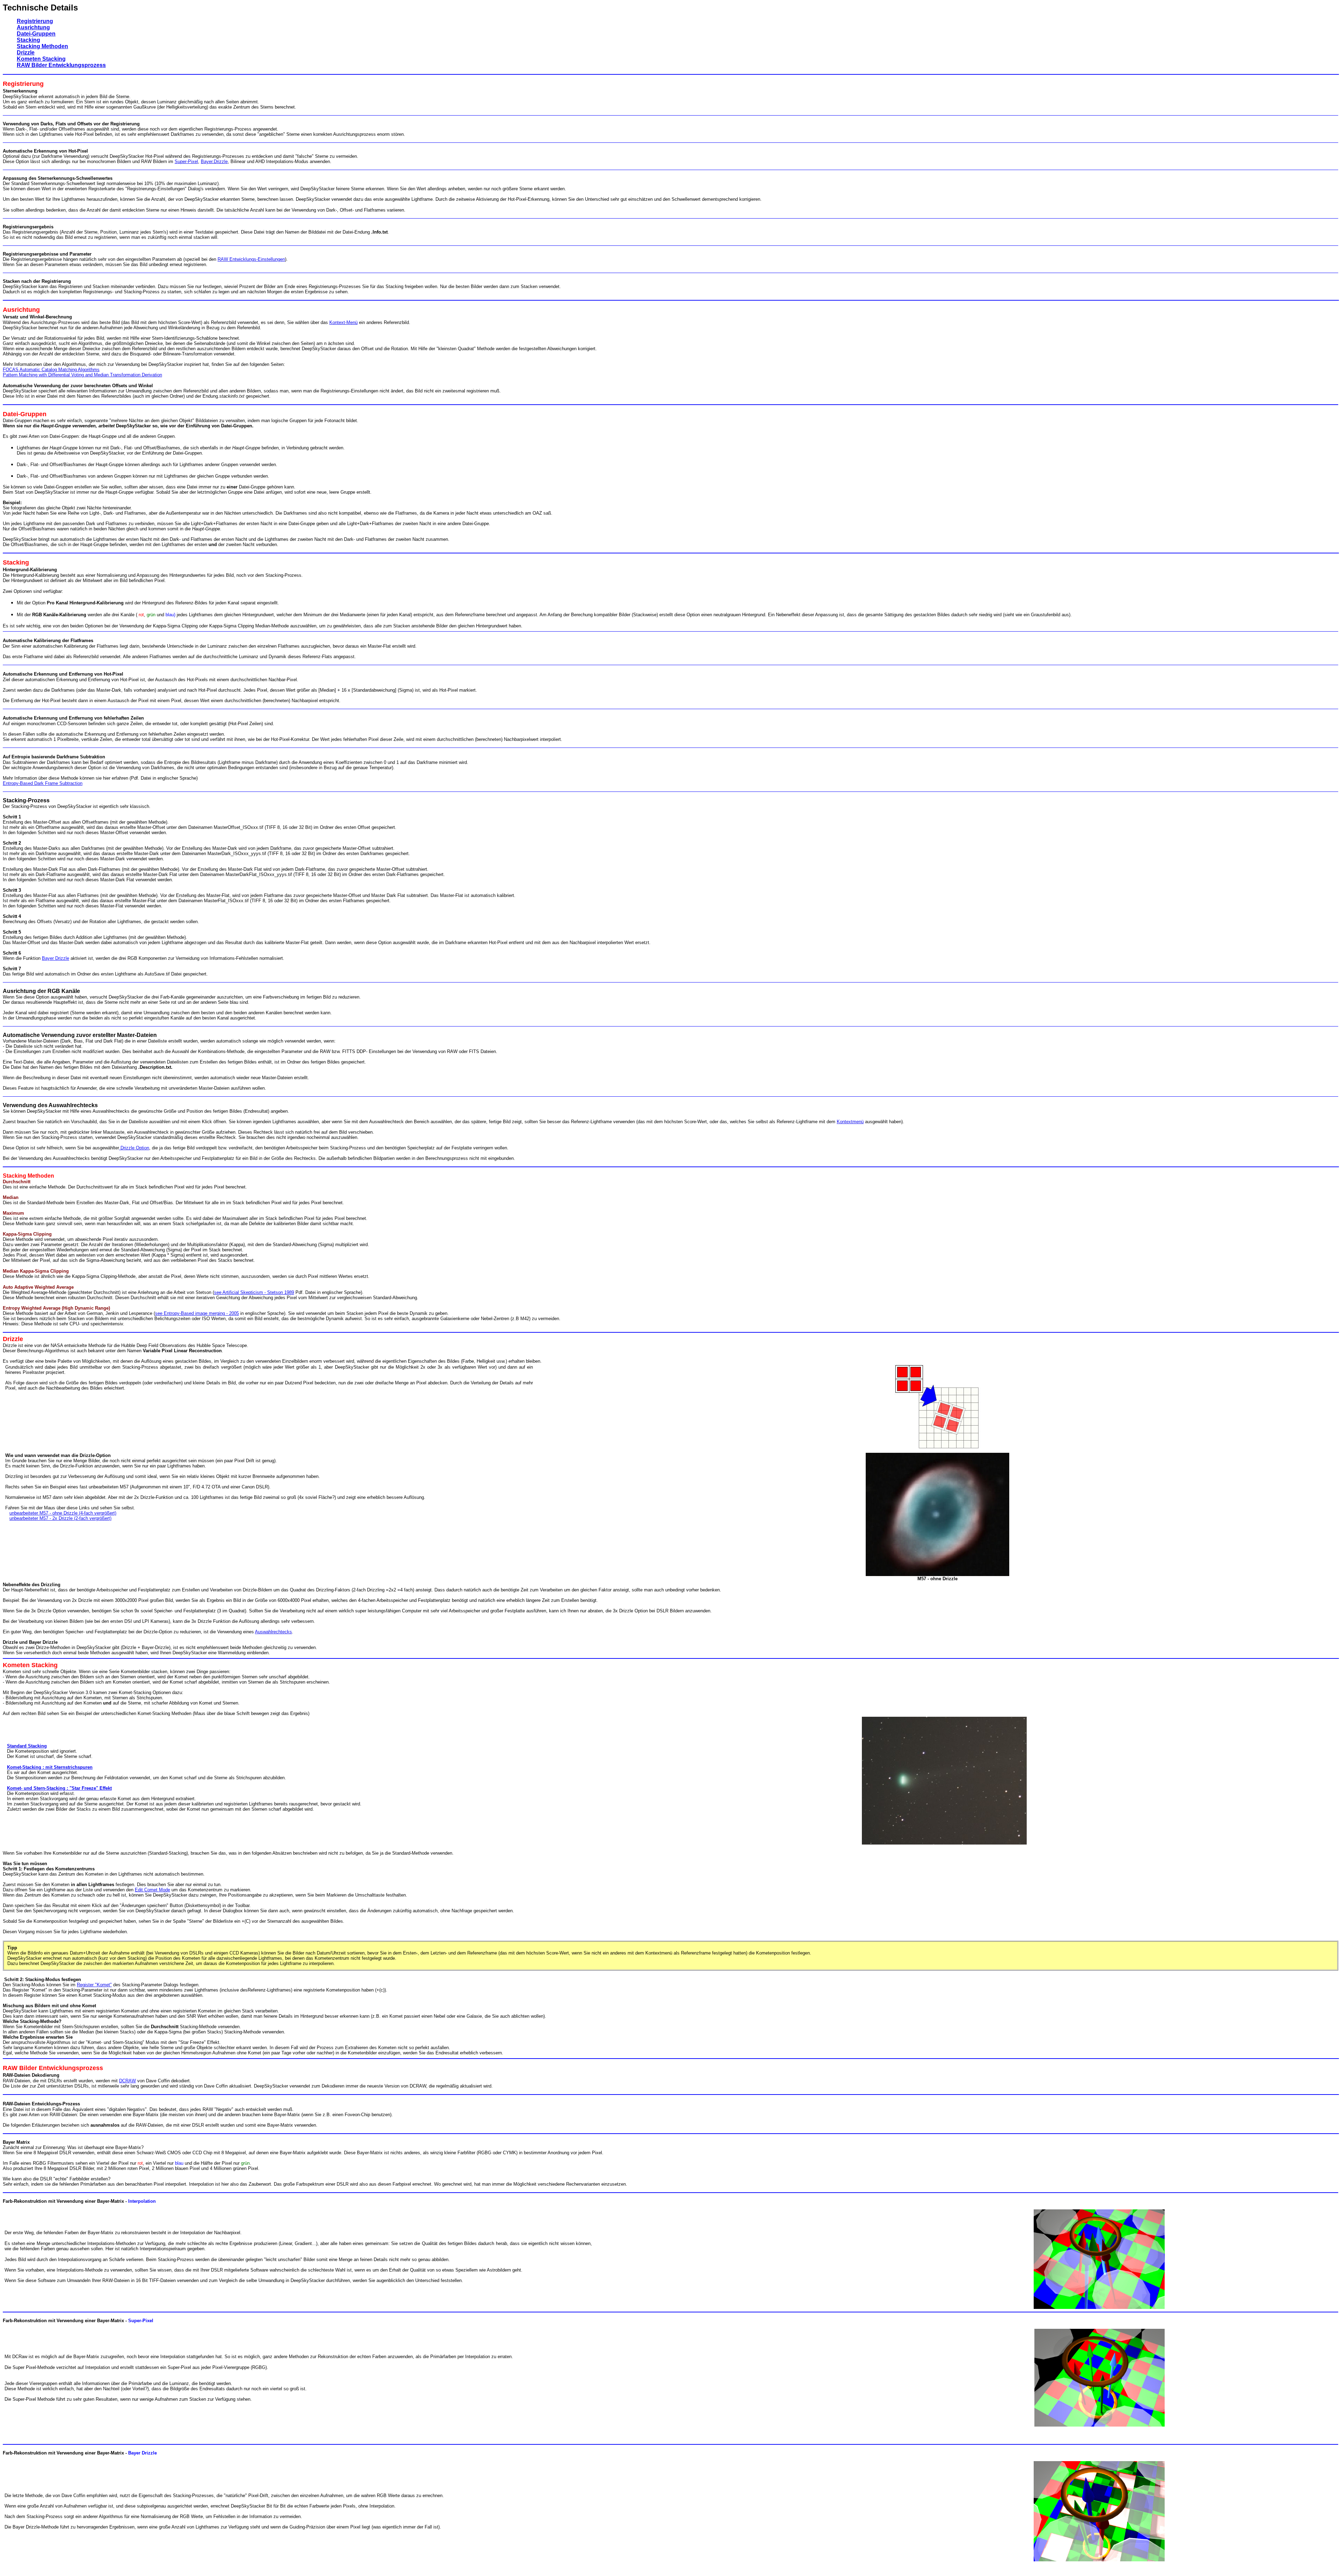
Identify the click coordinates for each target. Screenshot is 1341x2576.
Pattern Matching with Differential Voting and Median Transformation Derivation (82, 375)
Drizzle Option (134, 1148)
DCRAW (127, 2081)
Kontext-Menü (343, 322)
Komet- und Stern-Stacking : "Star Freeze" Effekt (59, 1788)
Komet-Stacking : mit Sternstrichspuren (50, 1767)
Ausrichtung (33, 27)
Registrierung (35, 21)
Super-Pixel (186, 161)
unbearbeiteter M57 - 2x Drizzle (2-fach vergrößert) (60, 1518)
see (218, 1292)
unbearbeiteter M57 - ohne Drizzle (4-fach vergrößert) (63, 1513)
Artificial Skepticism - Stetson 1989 (258, 1292)
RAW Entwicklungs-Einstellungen (251, 259)
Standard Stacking (27, 1746)
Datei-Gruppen (36, 34)
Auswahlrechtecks (273, 1632)
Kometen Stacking (41, 59)
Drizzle (26, 53)
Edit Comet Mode (152, 1890)
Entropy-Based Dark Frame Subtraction (43, 783)
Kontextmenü (850, 1122)
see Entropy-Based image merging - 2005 (197, 1313)
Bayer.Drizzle (214, 161)
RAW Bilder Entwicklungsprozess (61, 65)
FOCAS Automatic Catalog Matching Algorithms (51, 370)
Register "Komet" (94, 1985)
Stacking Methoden (42, 46)
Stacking (28, 40)
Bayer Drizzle (56, 958)
